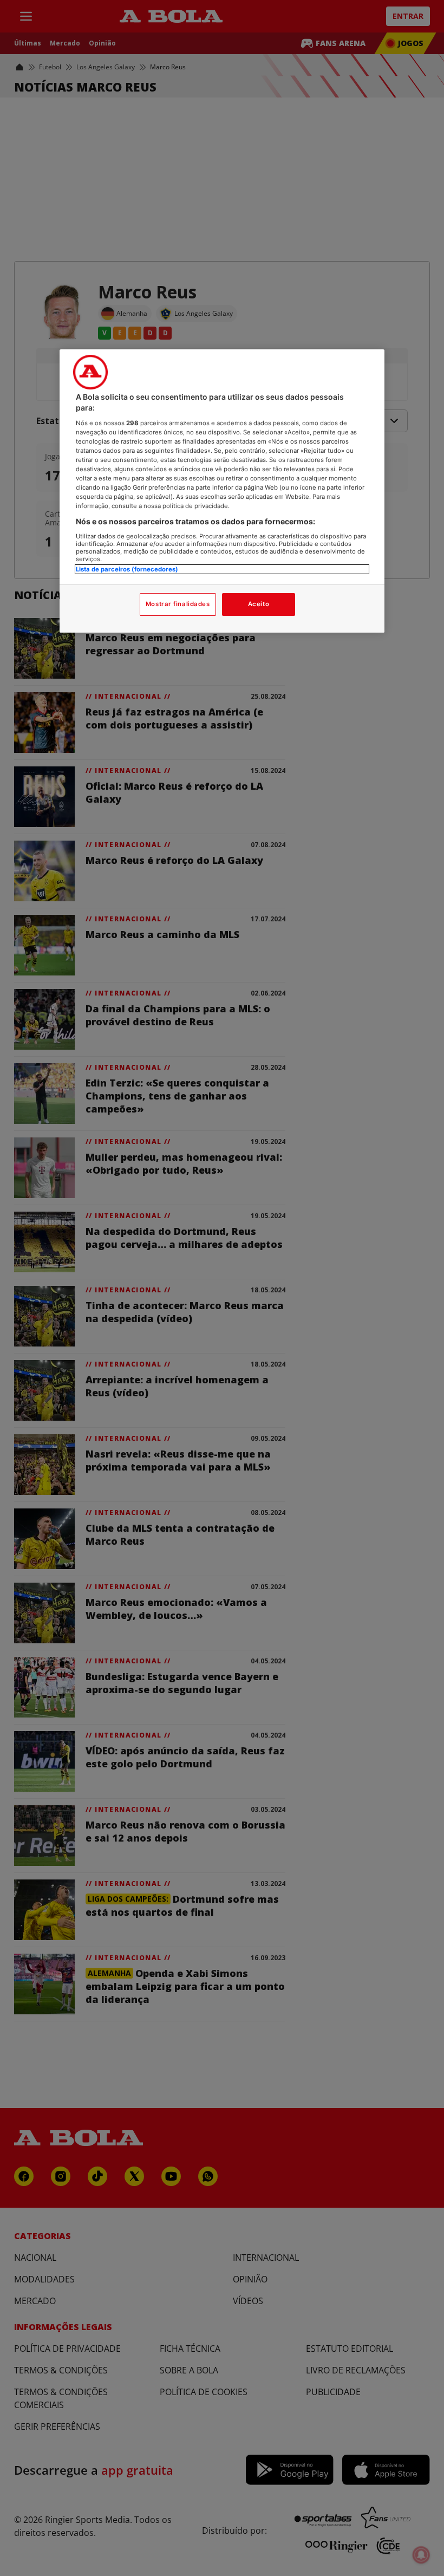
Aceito (259, 604)
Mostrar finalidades (178, 604)
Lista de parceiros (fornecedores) (127, 569)
